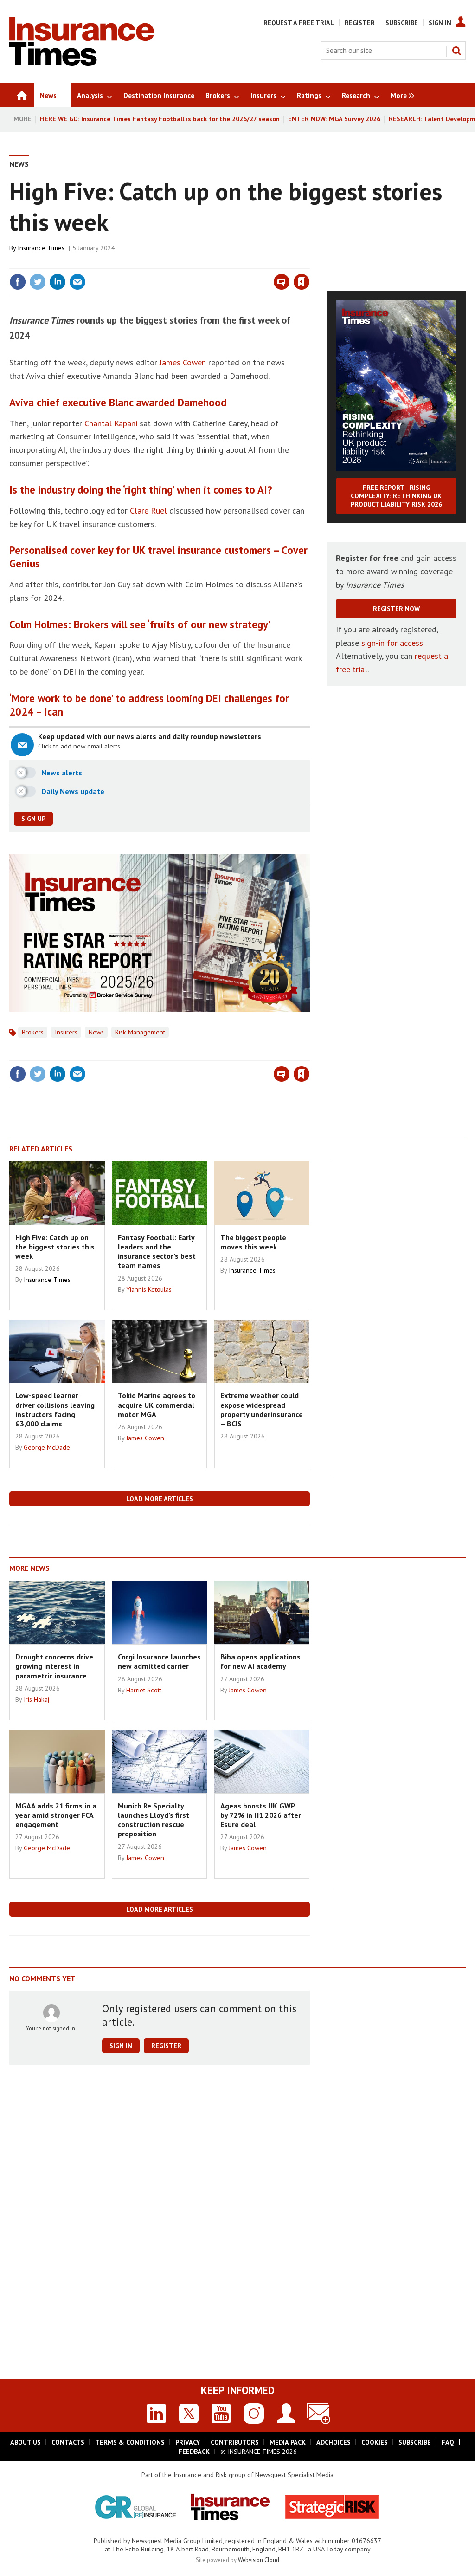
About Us (26, 2442)
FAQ (448, 2442)
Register (360, 23)
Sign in (193, 263)
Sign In (440, 23)
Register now (396, 609)
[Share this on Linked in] (58, 282)
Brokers (33, 1032)
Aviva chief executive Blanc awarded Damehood (118, 402)
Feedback (194, 2452)
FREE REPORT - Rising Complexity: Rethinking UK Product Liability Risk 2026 (396, 496)
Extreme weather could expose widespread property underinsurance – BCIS (262, 1409)
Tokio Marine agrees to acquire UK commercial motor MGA (157, 1405)
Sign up (33, 819)
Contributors (235, 2442)
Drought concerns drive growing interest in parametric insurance (54, 1666)
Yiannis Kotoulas (149, 1289)
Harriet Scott (144, 1690)
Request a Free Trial (299, 23)
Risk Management (140, 1032)
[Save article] (302, 282)
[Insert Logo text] (82, 63)
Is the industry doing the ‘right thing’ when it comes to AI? (141, 490)
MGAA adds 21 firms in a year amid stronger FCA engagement (56, 1815)
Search (456, 51)
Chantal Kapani (111, 423)
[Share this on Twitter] (38, 282)
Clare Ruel (148, 511)
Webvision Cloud (259, 2560)
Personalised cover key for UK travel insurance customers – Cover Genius (158, 557)
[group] (400, 95)
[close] (309, 263)
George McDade (47, 1447)
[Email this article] (77, 282)
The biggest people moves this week (253, 1242)
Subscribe (402, 23)
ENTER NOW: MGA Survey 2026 (334, 119)
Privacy (188, 2442)
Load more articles (160, 1499)
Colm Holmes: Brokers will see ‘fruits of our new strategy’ (140, 624)
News (19, 164)
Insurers (66, 1032)
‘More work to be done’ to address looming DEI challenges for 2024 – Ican (149, 705)
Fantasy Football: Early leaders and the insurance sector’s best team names (157, 1252)
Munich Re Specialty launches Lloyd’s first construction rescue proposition (154, 1820)
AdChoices (334, 2442)
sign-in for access (392, 643)
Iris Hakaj (36, 1699)
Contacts (68, 2442)
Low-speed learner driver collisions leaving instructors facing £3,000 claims (55, 1409)
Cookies (375, 2442)
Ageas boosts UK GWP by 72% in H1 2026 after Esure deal (261, 1815)
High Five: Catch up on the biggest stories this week (55, 1247)
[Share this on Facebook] (18, 282)
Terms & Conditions (130, 2442)
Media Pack (288, 2442)
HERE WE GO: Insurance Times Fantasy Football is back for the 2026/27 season (160, 119)
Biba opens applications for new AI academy (260, 1661)
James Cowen (183, 362)
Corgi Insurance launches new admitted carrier (159, 1661)
